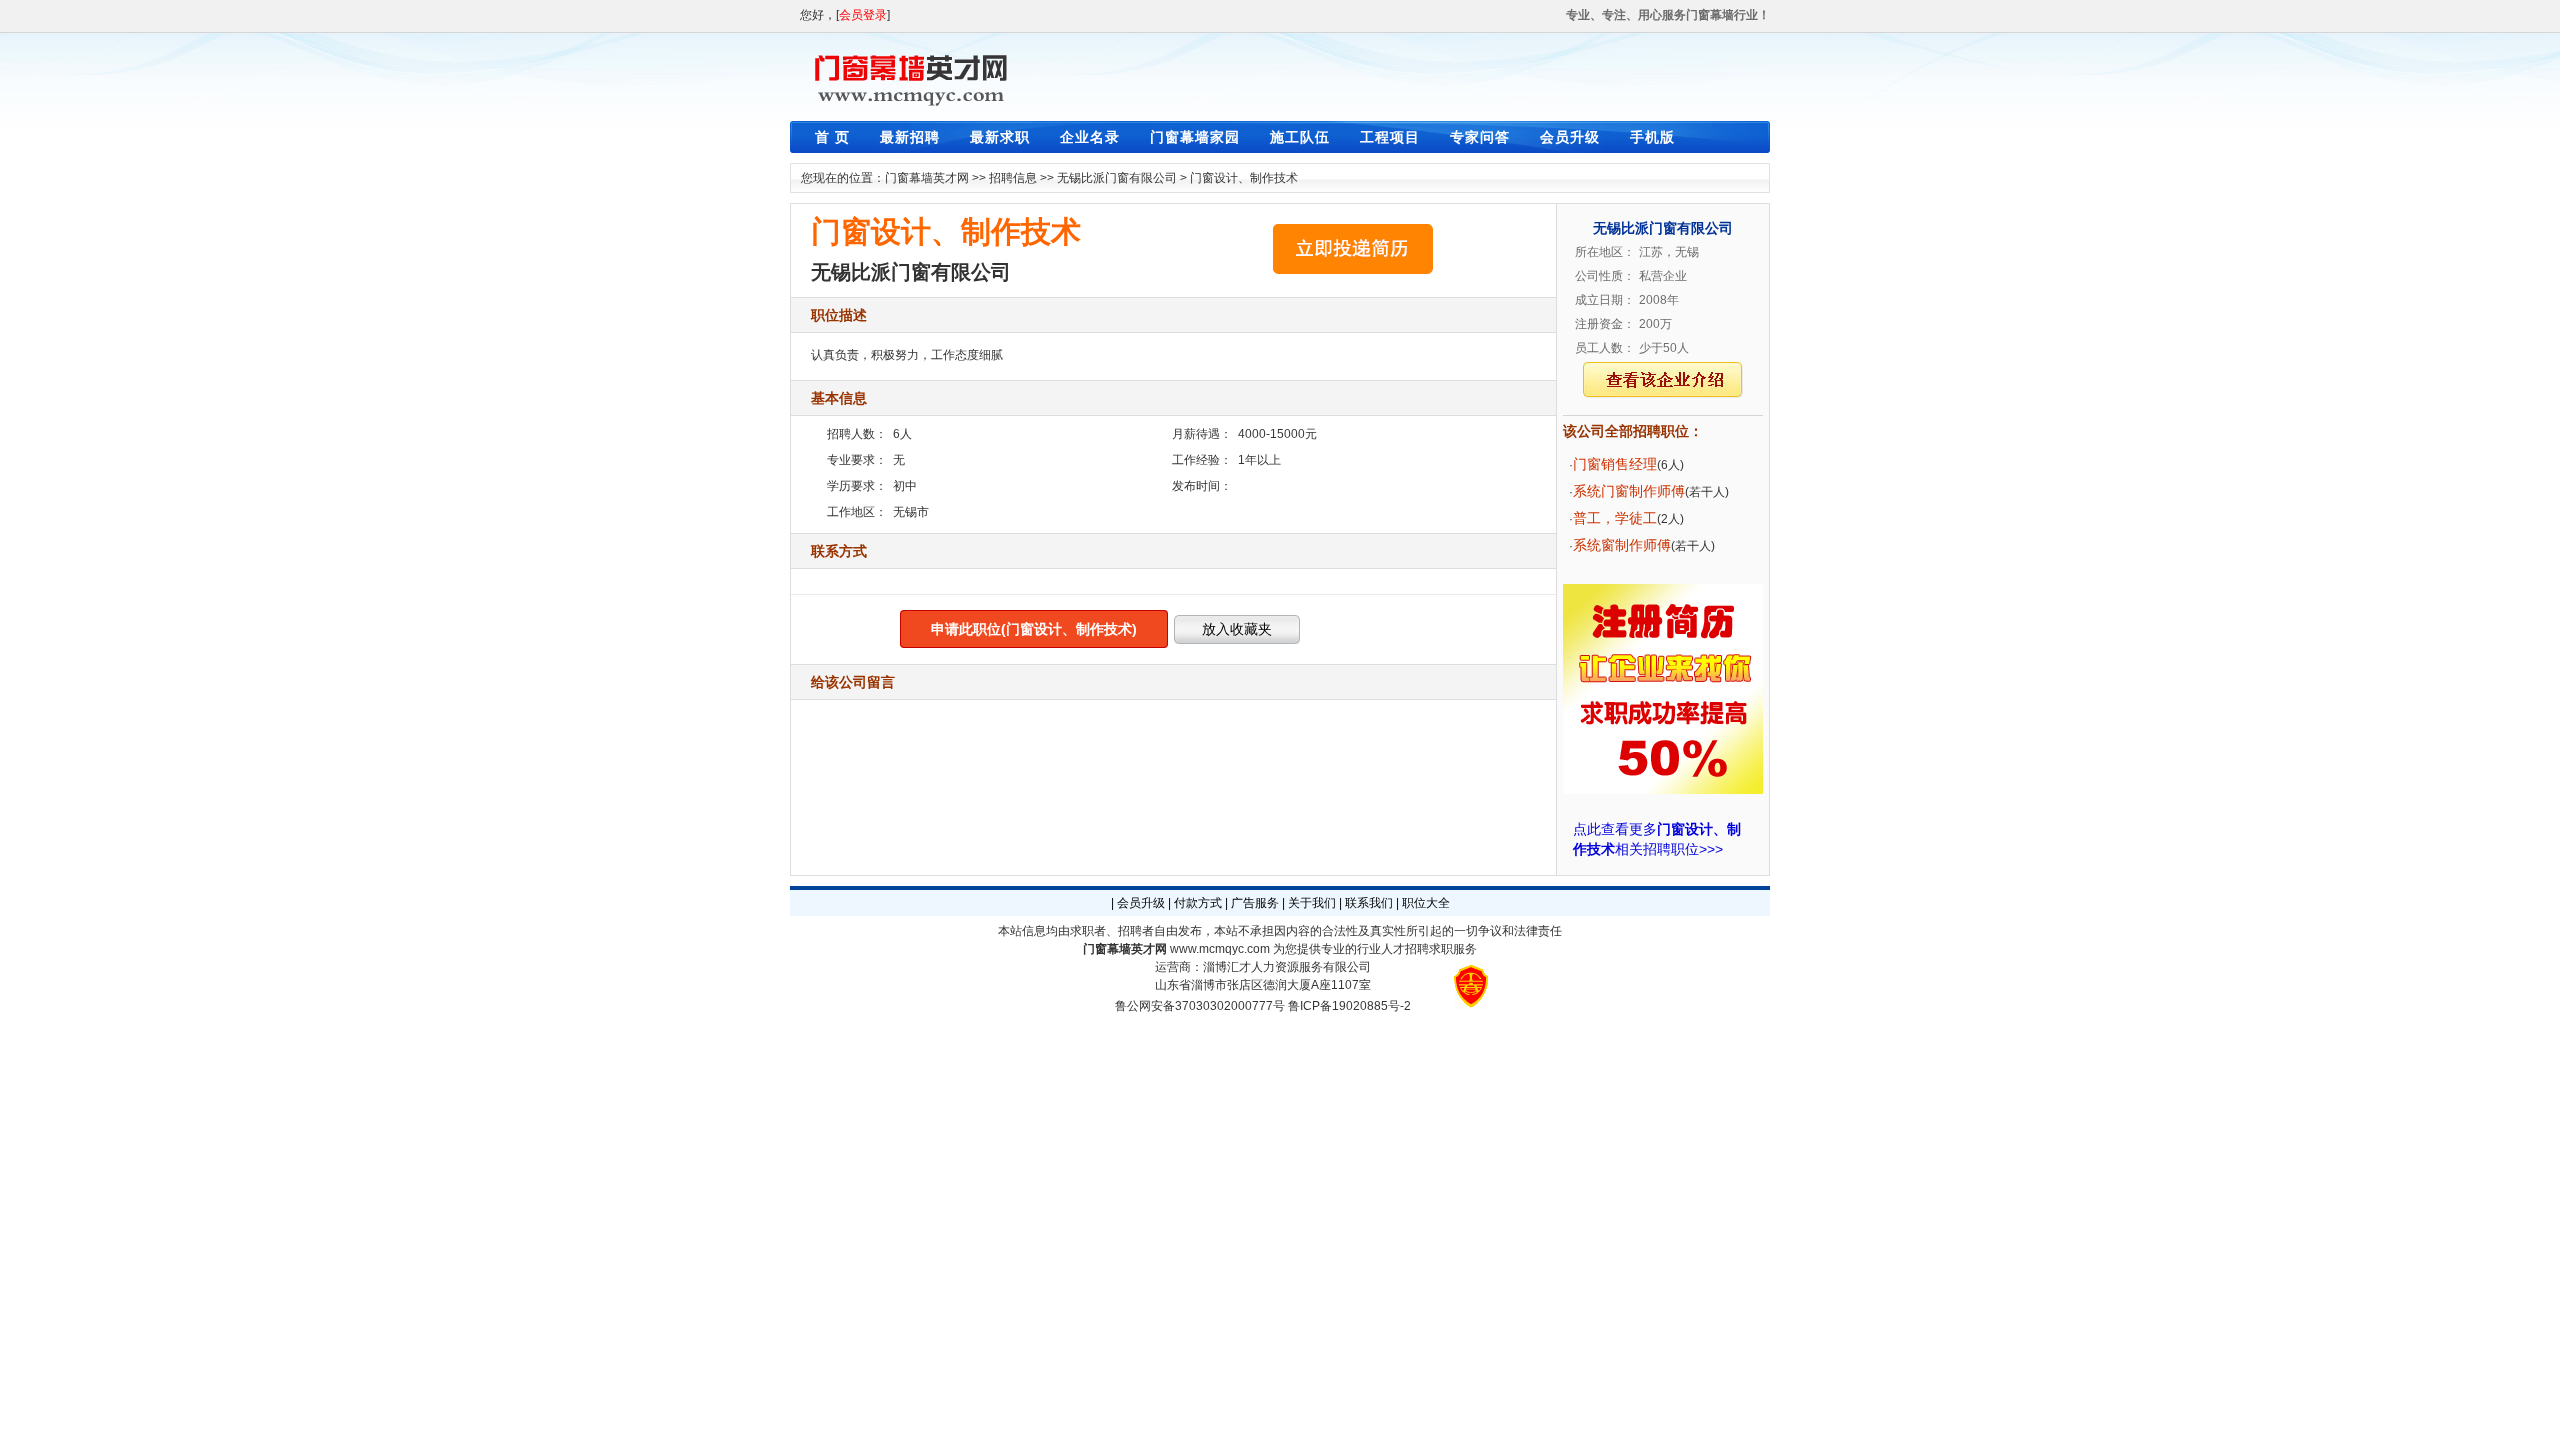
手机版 (1652, 137)
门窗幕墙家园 (1195, 137)
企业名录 (1090, 137)
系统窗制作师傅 (1622, 545)
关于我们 (1312, 903)
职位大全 (1426, 903)
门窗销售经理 (1615, 464)
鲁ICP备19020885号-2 (1349, 1006)
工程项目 (1390, 137)
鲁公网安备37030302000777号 (1200, 1006)
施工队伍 (1300, 137)
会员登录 (863, 15)
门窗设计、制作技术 (1244, 178)
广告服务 (1255, 903)
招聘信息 (1013, 178)
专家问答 (1480, 137)
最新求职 (1000, 137)
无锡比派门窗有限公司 (1117, 178)
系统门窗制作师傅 (1629, 491)
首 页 (832, 137)
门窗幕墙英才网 (927, 178)
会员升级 (1570, 137)
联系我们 (1369, 903)
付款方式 (1198, 903)
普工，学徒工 (1615, 518)
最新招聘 (910, 137)
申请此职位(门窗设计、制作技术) (1034, 629)
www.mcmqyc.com (1220, 949)
